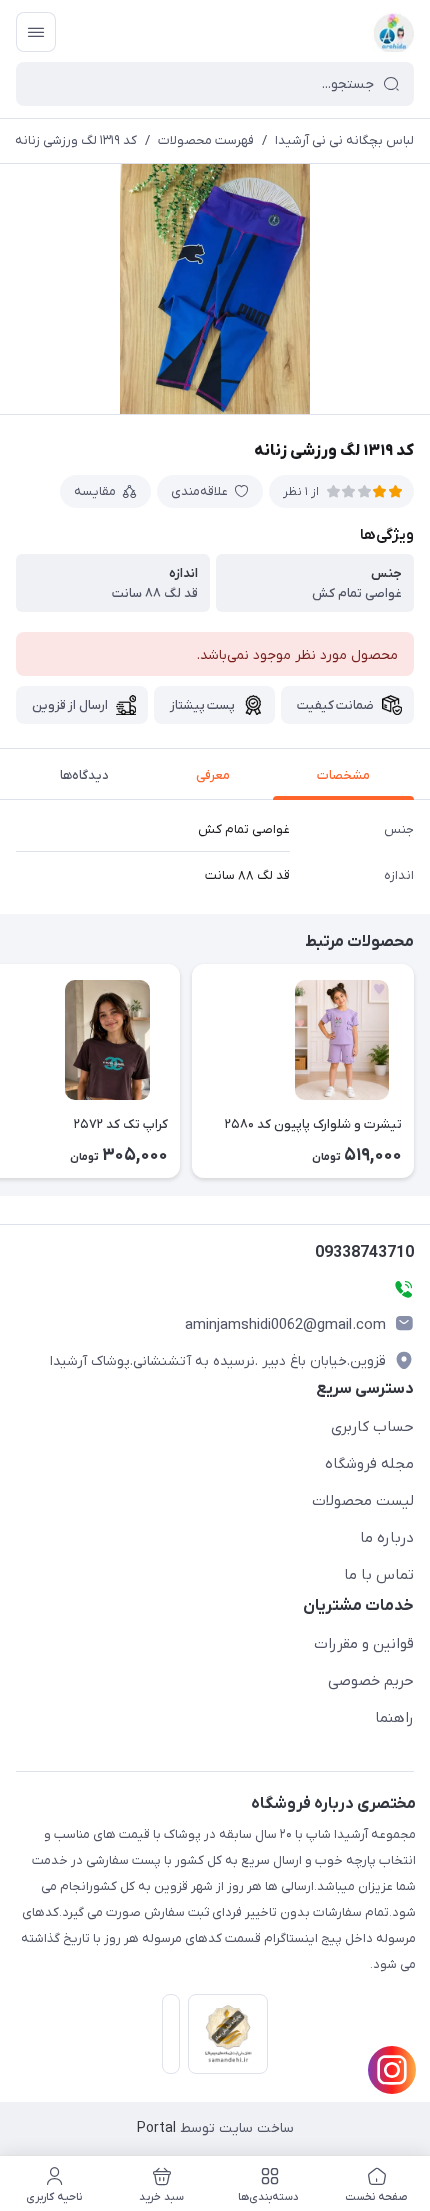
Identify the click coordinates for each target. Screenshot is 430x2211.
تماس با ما (379, 1575)
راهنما (394, 1718)
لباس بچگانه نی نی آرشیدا (344, 140)
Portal (156, 2128)
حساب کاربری (372, 1427)
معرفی (213, 775)
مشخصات (343, 775)
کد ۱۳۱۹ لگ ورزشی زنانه (76, 140)
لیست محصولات (363, 1501)
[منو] (36, 32)
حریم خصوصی (371, 1681)
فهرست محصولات (206, 140)
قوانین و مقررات (364, 1644)
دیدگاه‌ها (84, 775)
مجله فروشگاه (369, 1464)
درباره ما (387, 1538)
